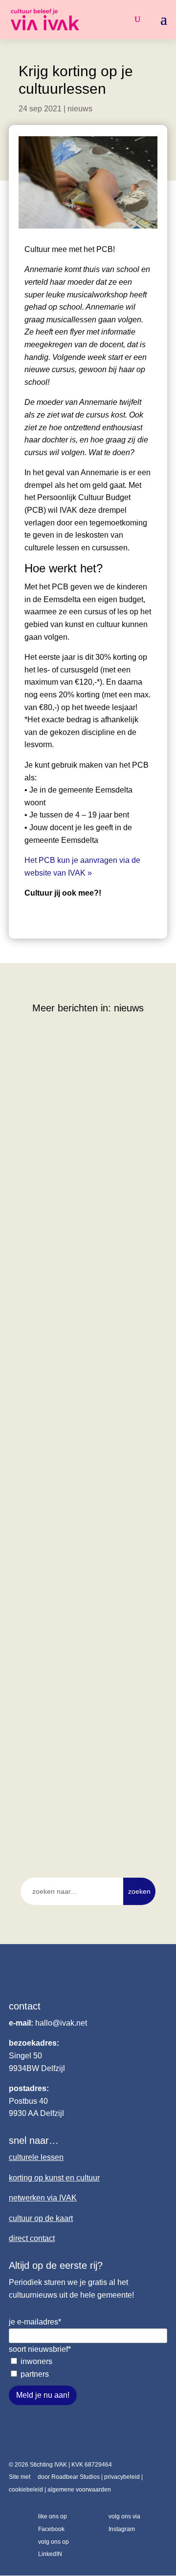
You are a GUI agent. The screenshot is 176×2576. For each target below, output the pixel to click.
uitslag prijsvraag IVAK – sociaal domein (81, 1667)
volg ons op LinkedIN (54, 2548)
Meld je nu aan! (43, 2395)
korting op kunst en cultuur (54, 2178)
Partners (35, 2374)
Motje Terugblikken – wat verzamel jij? (86, 1424)
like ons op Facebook (53, 2523)
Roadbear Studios (76, 2477)
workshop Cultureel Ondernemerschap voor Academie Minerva (85, 1162)
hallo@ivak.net (61, 2023)
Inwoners (36, 2361)
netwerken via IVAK (43, 2198)
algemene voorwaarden (79, 2490)
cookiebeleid (26, 2490)
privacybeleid (122, 2477)
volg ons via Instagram (124, 2523)
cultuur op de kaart (41, 2218)
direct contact (32, 2238)
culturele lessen (36, 2157)
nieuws (80, 109)
